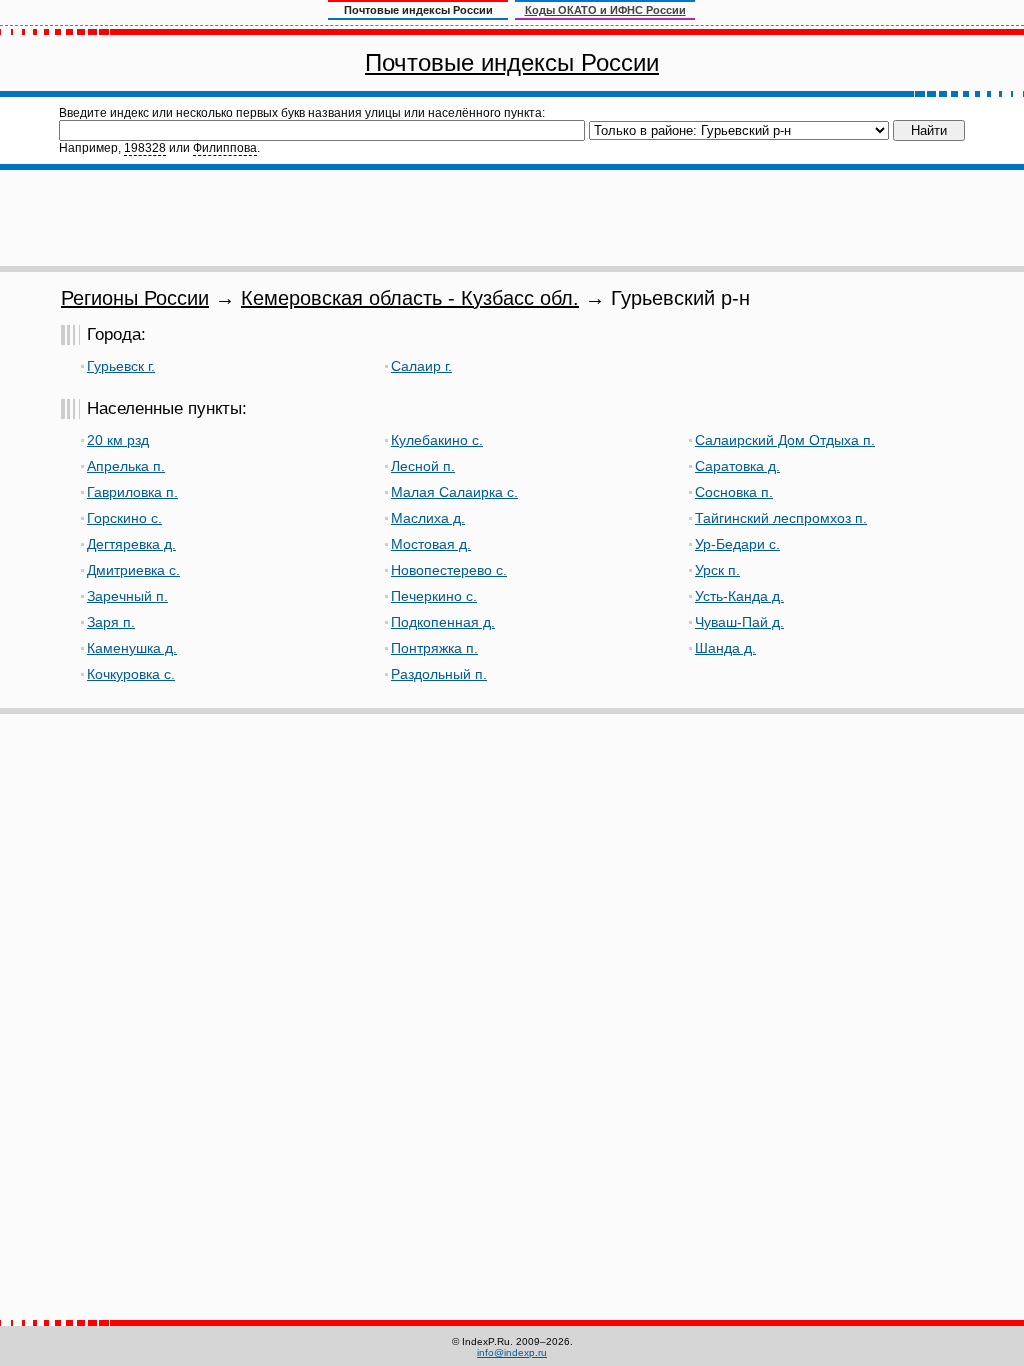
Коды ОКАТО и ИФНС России (605, 10)
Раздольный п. (439, 674)
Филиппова (225, 148)
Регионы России (135, 298)
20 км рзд (118, 440)
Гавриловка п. (132, 492)
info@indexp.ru (512, 1352)
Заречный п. (127, 596)
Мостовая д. (431, 544)
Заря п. (111, 622)
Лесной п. (423, 466)
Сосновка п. (734, 492)
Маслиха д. (428, 518)
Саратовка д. (737, 466)
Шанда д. (725, 648)
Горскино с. (124, 518)
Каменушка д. (132, 648)
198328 (145, 148)
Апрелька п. (126, 466)
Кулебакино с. (437, 440)
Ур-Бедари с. (737, 544)
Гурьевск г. (121, 366)
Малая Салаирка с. (454, 492)
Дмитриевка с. (133, 570)
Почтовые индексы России (512, 62)
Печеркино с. (434, 596)
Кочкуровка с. (131, 674)
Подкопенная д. (443, 622)
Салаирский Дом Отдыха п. (785, 440)
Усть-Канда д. (739, 596)
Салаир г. (421, 366)
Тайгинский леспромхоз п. (781, 518)
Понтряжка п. (434, 648)
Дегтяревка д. (131, 544)
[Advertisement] (512, 218)
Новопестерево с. (449, 570)
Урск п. (717, 570)
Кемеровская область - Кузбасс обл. (410, 298)
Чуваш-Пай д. (739, 622)
